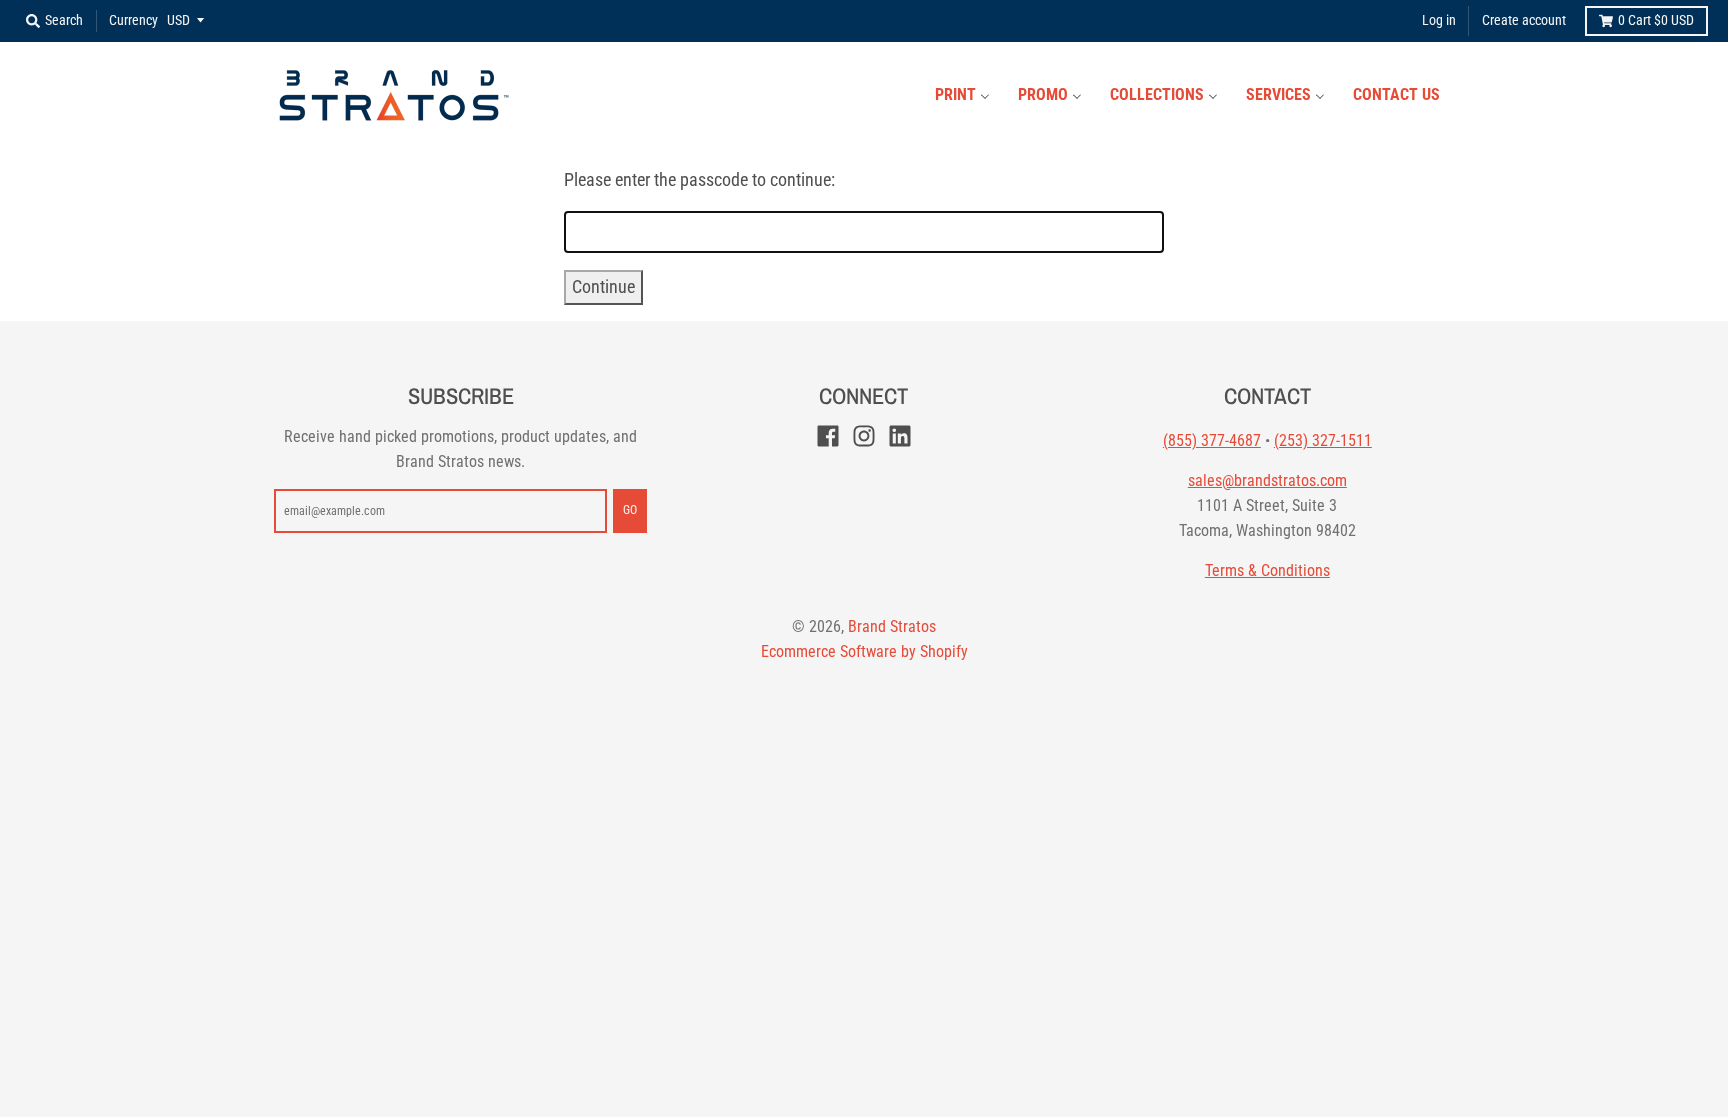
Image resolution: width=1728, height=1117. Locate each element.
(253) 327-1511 (1323, 440)
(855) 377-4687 (1212, 440)
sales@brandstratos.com (1267, 480)
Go (630, 510)
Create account (1524, 20)
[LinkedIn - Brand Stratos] (900, 436)
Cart (1656, 20)
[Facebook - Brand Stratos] (828, 436)
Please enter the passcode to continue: (699, 179)
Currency (133, 20)
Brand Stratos (892, 626)
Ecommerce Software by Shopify (864, 651)
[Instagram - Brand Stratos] (864, 436)
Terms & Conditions (1267, 570)
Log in (1439, 20)
